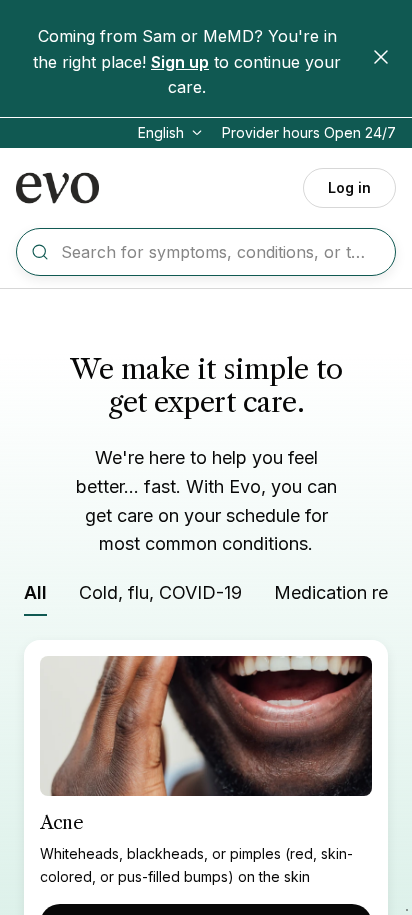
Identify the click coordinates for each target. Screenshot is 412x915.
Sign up (180, 62)
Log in (349, 187)
